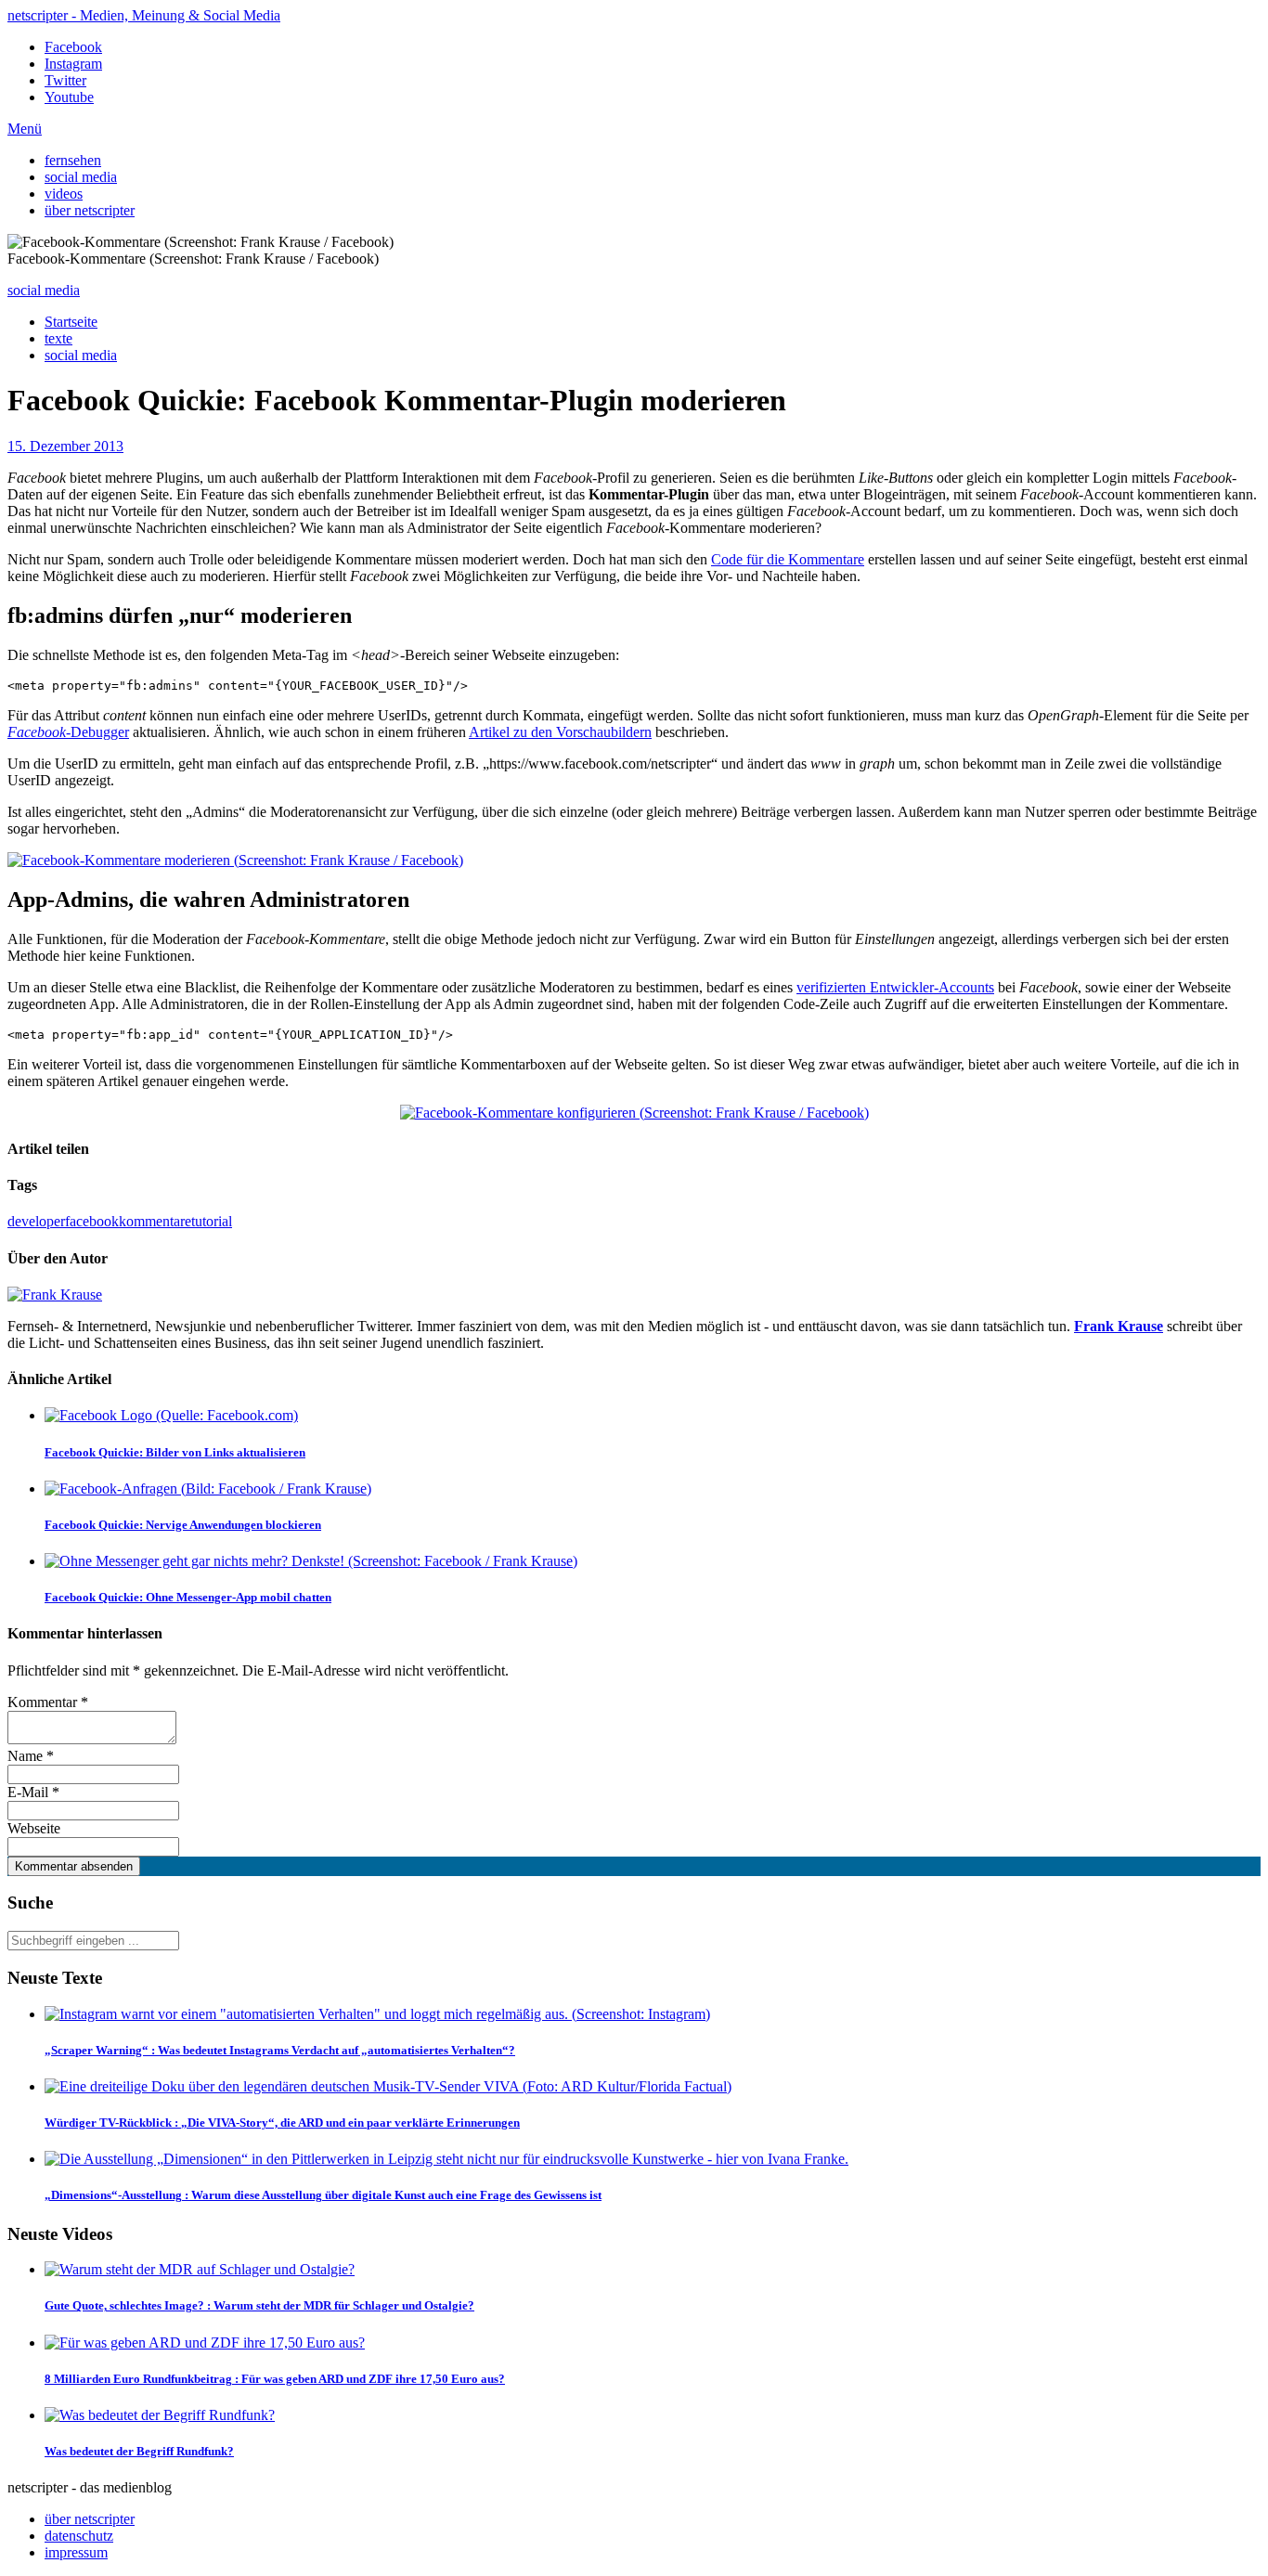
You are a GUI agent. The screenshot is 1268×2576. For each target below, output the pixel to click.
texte (58, 338)
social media (81, 177)
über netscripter (90, 210)
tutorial (212, 1221)
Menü (25, 129)
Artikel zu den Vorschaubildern (560, 732)
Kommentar (48, 1702)
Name (31, 1756)
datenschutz (79, 2536)
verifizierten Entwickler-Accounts (895, 987)
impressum (76, 2552)
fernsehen (73, 160)
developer (36, 1221)
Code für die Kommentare (788, 559)
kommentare (155, 1221)
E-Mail (33, 1792)
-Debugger (68, 732)
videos (64, 194)
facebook (92, 1221)
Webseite (34, 1828)
